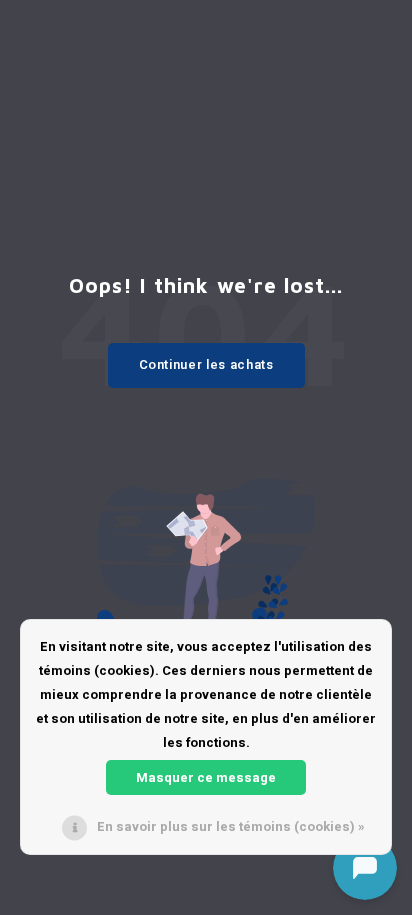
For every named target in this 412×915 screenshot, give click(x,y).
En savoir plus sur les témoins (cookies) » (231, 826)
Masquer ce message (206, 777)
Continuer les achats (206, 364)
